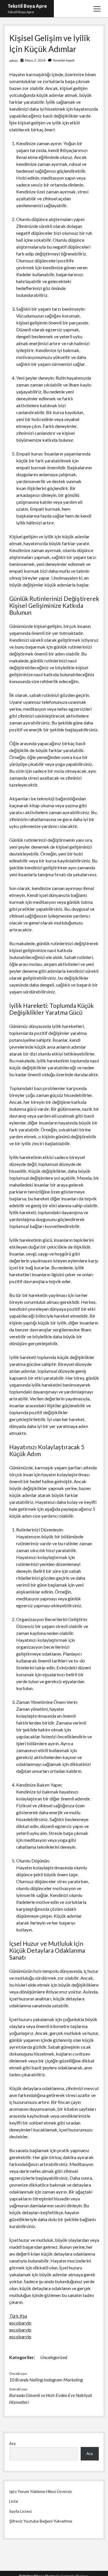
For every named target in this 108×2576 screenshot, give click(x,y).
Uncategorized (54, 2357)
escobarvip (20, 2323)
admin (14, 60)
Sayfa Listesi (20, 2511)
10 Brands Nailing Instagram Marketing (46, 2380)
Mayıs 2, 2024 (35, 60)
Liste (14, 2501)
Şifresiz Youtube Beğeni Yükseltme (41, 2521)
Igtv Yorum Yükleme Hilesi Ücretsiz (40, 2491)
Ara (12, 2443)
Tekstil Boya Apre (27, 6)
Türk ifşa (18, 2316)
